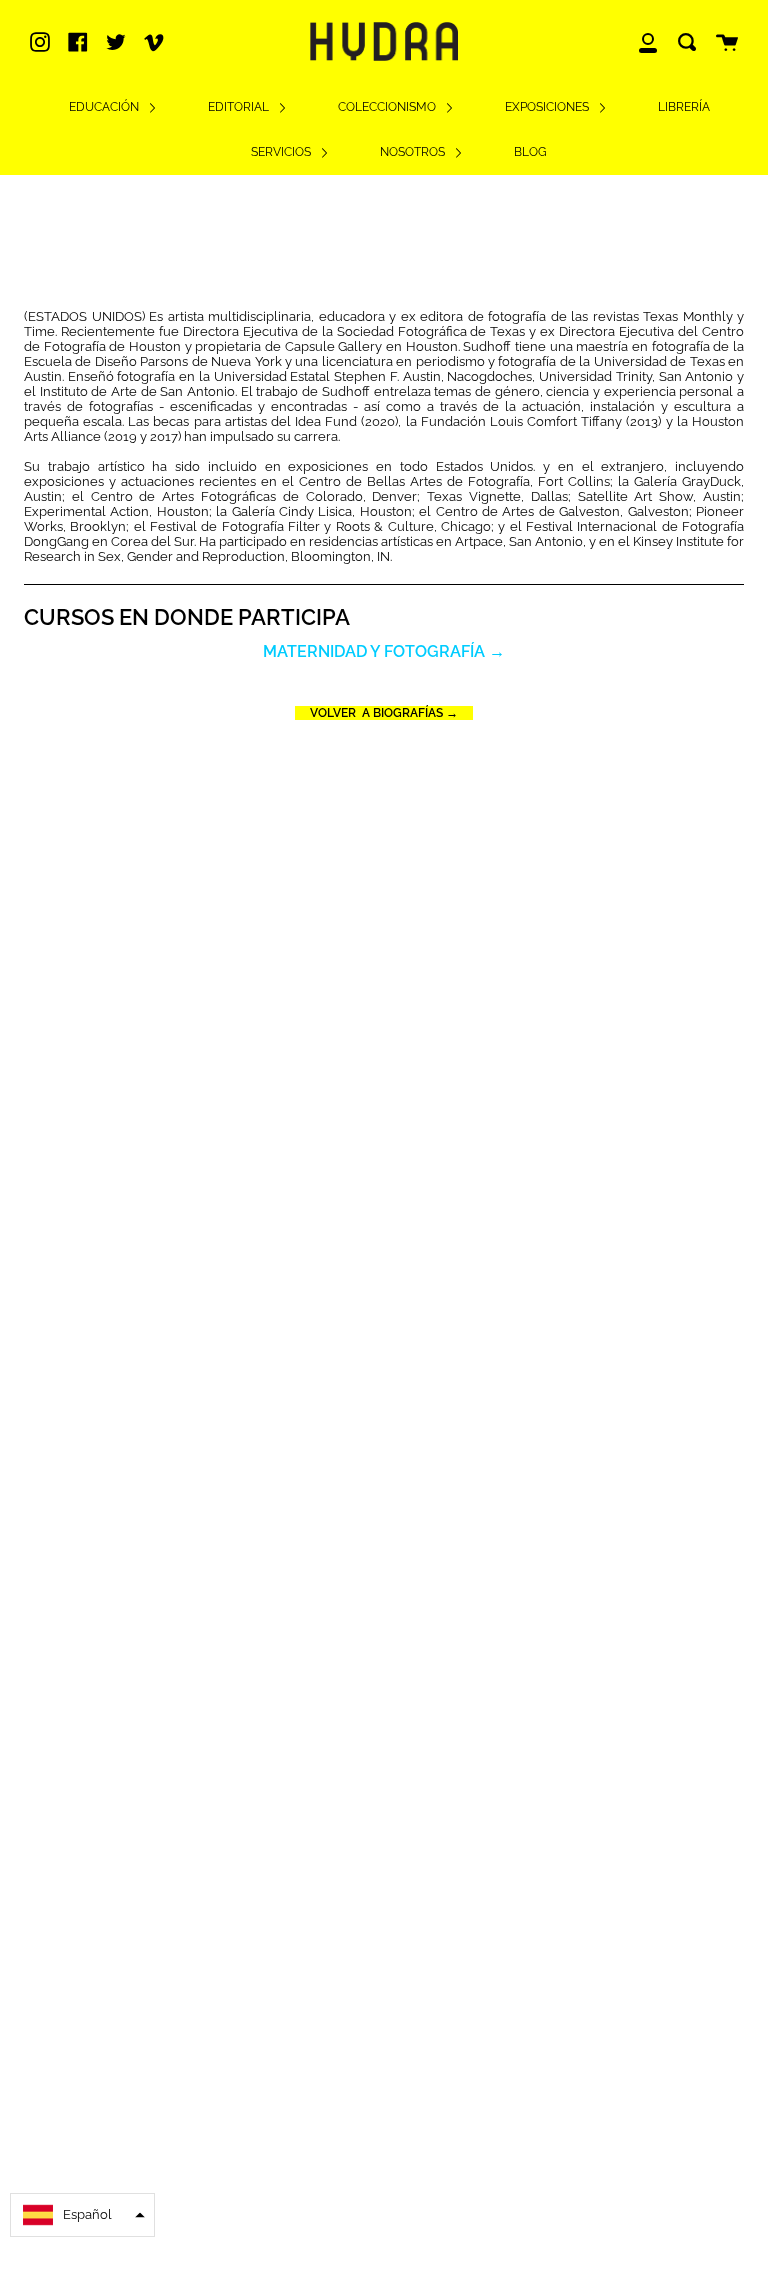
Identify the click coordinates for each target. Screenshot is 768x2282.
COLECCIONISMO (388, 107)
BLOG (530, 152)
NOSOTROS (414, 152)
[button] (82, 2215)
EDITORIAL (240, 107)
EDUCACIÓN (105, 107)
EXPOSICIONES (548, 107)
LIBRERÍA (684, 107)
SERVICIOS (282, 152)
